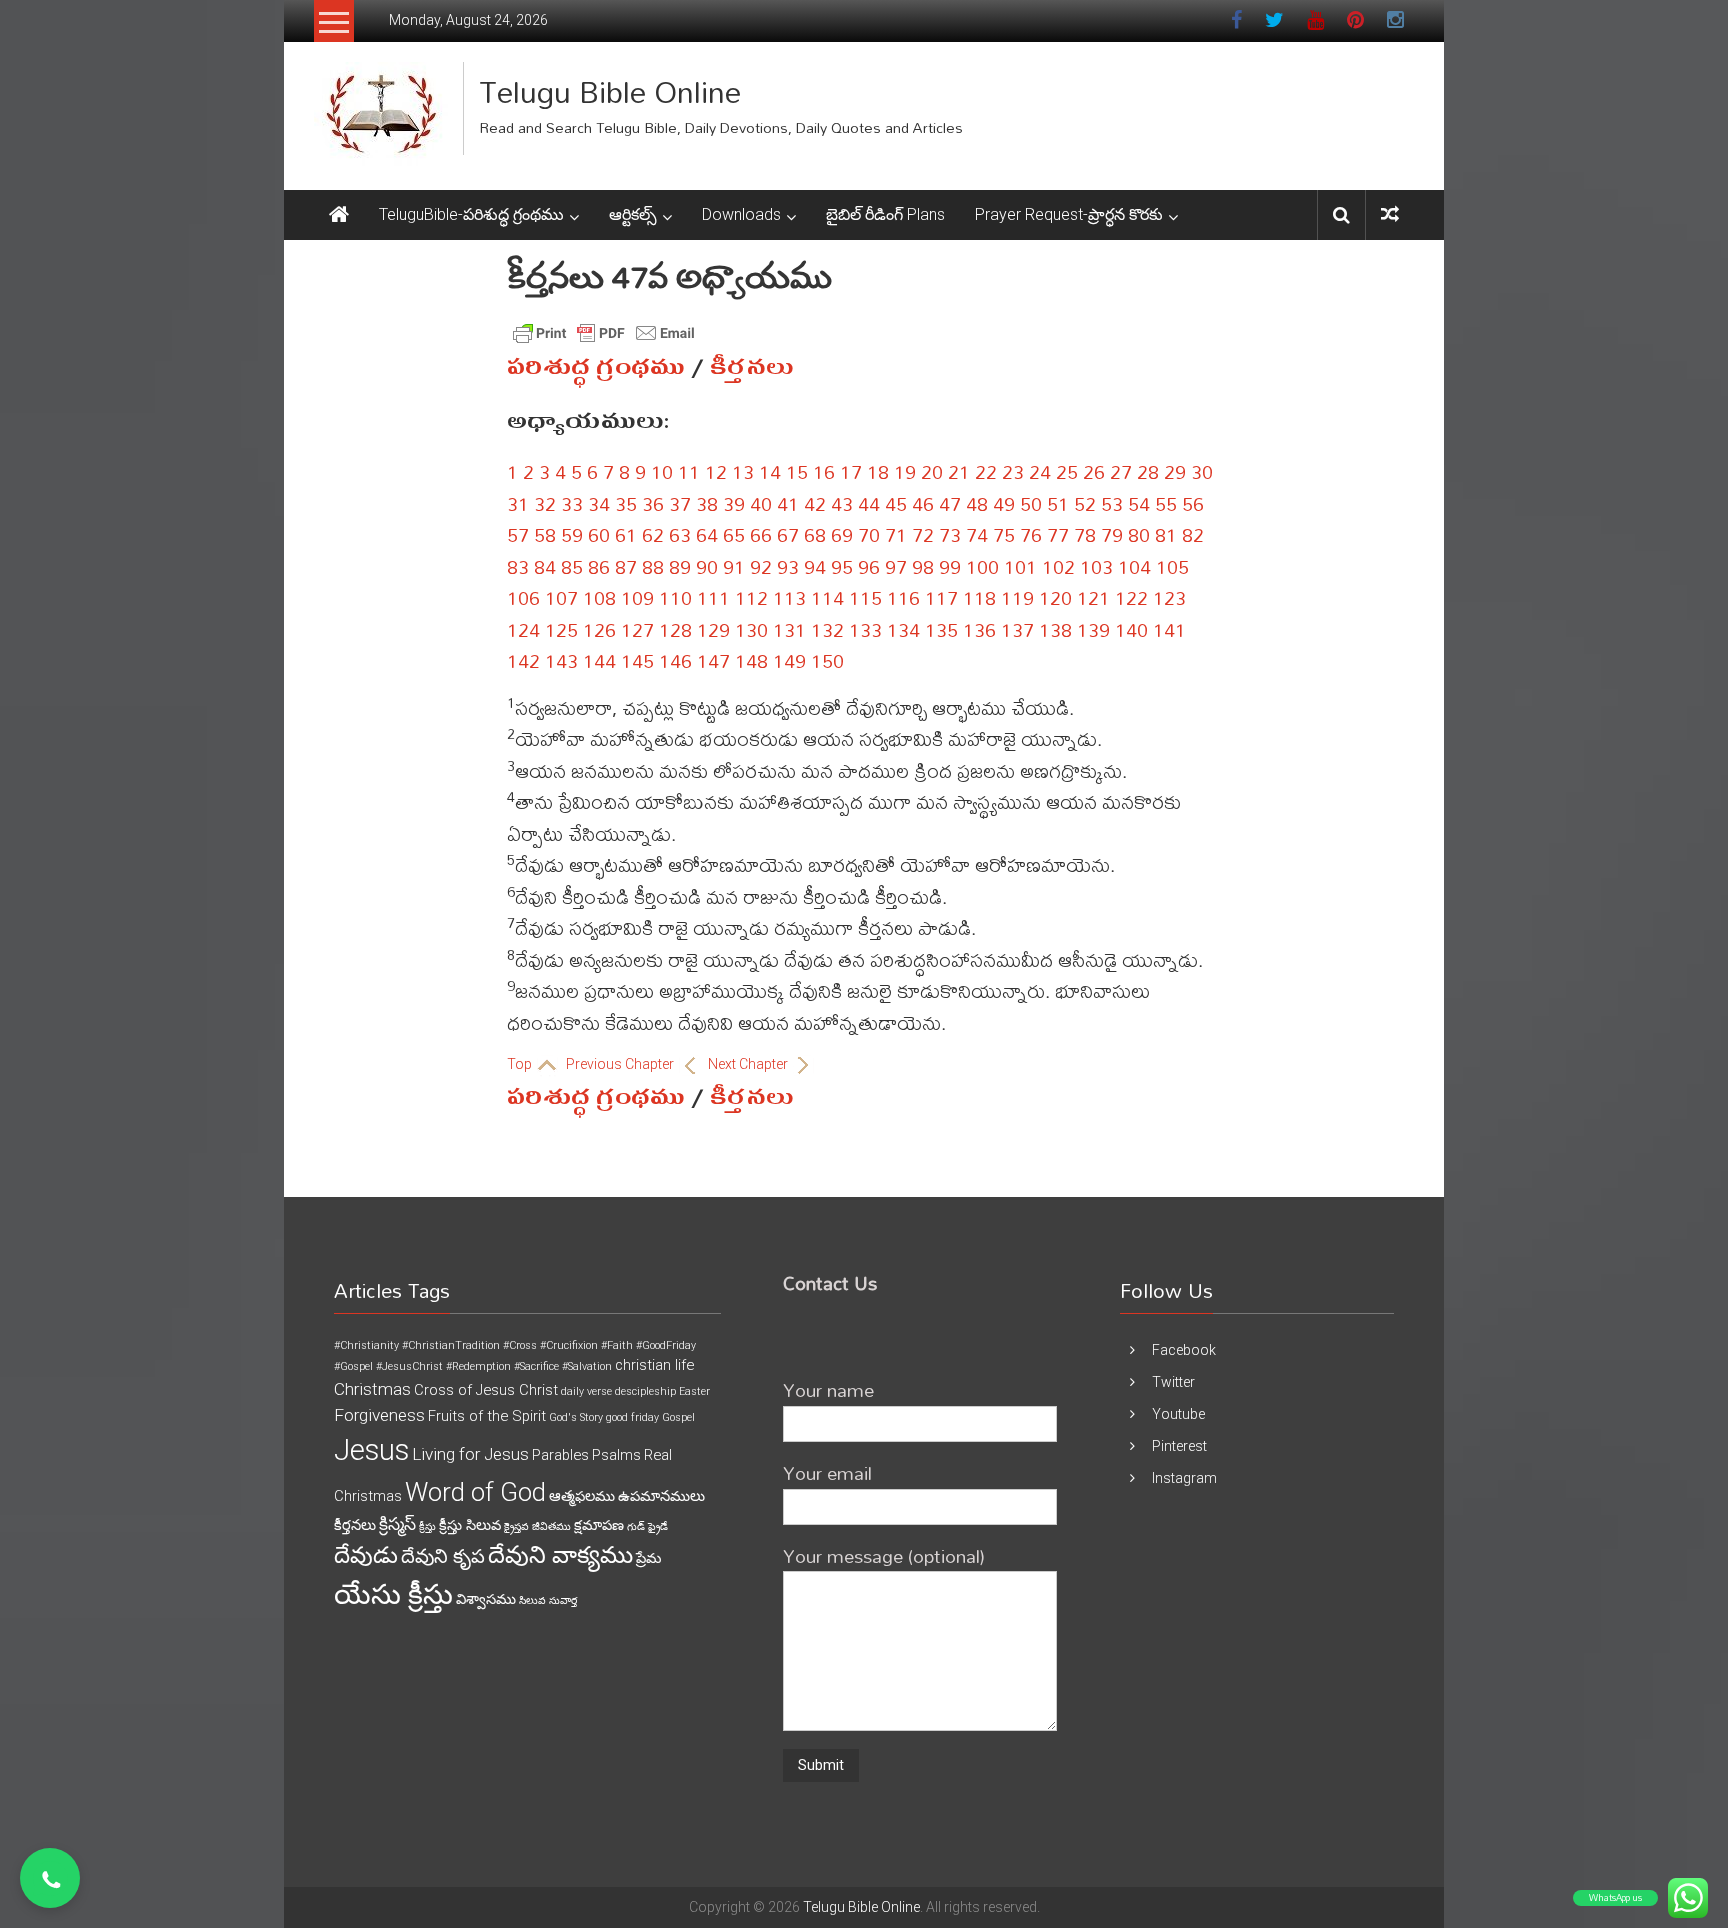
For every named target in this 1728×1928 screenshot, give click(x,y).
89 (680, 566)
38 (707, 503)
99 (950, 566)
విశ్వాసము (486, 1599)
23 (1013, 471)
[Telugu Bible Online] (339, 215)
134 (903, 629)
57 (518, 534)
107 (561, 597)
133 (865, 629)
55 (1166, 503)
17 (851, 471)
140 (1131, 629)
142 (523, 660)
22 (986, 471)
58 (545, 534)
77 (1058, 534)
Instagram (1184, 1478)
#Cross (520, 1345)
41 (788, 503)
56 (1193, 503)
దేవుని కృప (443, 1556)
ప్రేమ (648, 1558)
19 (905, 471)
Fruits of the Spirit (487, 1416)
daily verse (586, 1391)
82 (1193, 534)
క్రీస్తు (427, 1526)
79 (1112, 534)
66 (761, 534)
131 (789, 629)
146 (675, 660)
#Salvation (587, 1366)
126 (599, 629)
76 (1031, 534)
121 (1093, 597)
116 (903, 597)
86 (599, 566)
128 (675, 629)
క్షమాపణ (599, 1525)
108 (599, 597)
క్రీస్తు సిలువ (470, 1525)
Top (521, 1064)
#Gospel (353, 1366)
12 (716, 471)
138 (1055, 629)
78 (1085, 534)
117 (941, 597)
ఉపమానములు (661, 1496)
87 (626, 566)
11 (689, 471)
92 (761, 566)
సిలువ (532, 1600)
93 (788, 566)
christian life (654, 1365)
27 (1121, 471)
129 (713, 629)
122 (1131, 597)
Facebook (1184, 1350)
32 (545, 503)
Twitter (1173, 1382)
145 (637, 660)
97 (896, 566)
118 (979, 597)
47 (950, 503)
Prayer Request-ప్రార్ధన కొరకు (1069, 214)
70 (869, 534)
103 (1096, 566)
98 (923, 566)
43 (842, 503)
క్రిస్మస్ (397, 1524)
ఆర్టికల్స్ (633, 214)
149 (789, 660)
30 (1202, 471)
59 (572, 534)
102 (1058, 566)
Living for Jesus (470, 1454)
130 (751, 629)
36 (653, 503)
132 (827, 629)
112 (751, 597)
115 (865, 597)
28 (1148, 471)
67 (788, 534)
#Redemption (478, 1366)
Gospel (678, 1417)
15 (797, 471)
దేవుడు (366, 1555)
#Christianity (366, 1345)
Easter (694, 1391)
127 (637, 629)
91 (734, 566)
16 (824, 471)
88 (653, 566)
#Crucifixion (569, 1345)
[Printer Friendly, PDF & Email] (604, 333)
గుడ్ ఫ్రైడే (647, 1526)
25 (1067, 471)
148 (751, 660)
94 (815, 566)
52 (1085, 503)
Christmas (372, 1389)
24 (1040, 471)
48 (977, 503)
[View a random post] (1390, 214)
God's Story (576, 1417)
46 (923, 503)
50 (1031, 503)
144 (599, 660)
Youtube (1178, 1414)
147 (713, 660)
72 (923, 534)
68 (815, 534)
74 (977, 534)
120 (1055, 597)
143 (561, 660)
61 (626, 534)
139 (1093, 629)
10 (662, 471)
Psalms (616, 1455)
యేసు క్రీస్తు (393, 1594)
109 (637, 597)
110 (675, 597)
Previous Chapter (621, 1064)
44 (869, 503)
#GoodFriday (666, 1345)
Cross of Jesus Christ (486, 1390)
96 (869, 566)
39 (734, 503)
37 (680, 503)
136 (979, 629)
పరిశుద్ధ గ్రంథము (596, 367)
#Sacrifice (536, 1366)
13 (743, 471)
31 (518, 503)
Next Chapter (749, 1064)
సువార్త (563, 1600)
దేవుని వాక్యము (560, 1555)
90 (707, 566)
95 (842, 566)
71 (896, 534)
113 (789, 597)
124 (523, 629)
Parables (560, 1455)
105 (1172, 566)
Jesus (371, 1450)
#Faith (617, 1345)
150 (827, 660)
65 (734, 534)
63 (680, 534)
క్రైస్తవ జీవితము (537, 1526)
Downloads (741, 214)
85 (572, 566)
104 (1134, 566)
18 (878, 471)
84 (545, 566)
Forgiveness (379, 1415)
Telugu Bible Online (610, 91)
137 (1017, 629)
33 (572, 503)
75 (1004, 534)
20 (932, 471)
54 (1139, 503)
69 (842, 534)
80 (1139, 534)
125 (561, 629)
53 (1112, 503)
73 (950, 534)
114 (827, 597)
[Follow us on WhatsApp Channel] (50, 1878)
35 (626, 503)
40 (761, 503)
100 (982, 566)
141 (1169, 629)
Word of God (475, 1492)
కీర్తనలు (752, 367)
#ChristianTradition (451, 1345)
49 (1004, 503)
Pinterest (1179, 1446)
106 (523, 597)
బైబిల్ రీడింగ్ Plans (885, 214)
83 (518, 566)
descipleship (645, 1391)
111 (713, 597)
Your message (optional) (884, 1555)
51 (1058, 503)
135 (941, 629)
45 (896, 503)
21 (959, 471)
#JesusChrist (409, 1366)
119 (1017, 597)
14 (770, 471)
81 (1166, 534)
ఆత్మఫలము (582, 1496)
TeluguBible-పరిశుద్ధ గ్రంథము (471, 214)
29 (1175, 471)
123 (1169, 597)
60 (599, 534)
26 (1094, 471)
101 (1020, 566)
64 (707, 534)
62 (653, 534)
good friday (632, 1417)
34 (599, 503)
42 (815, 503)
